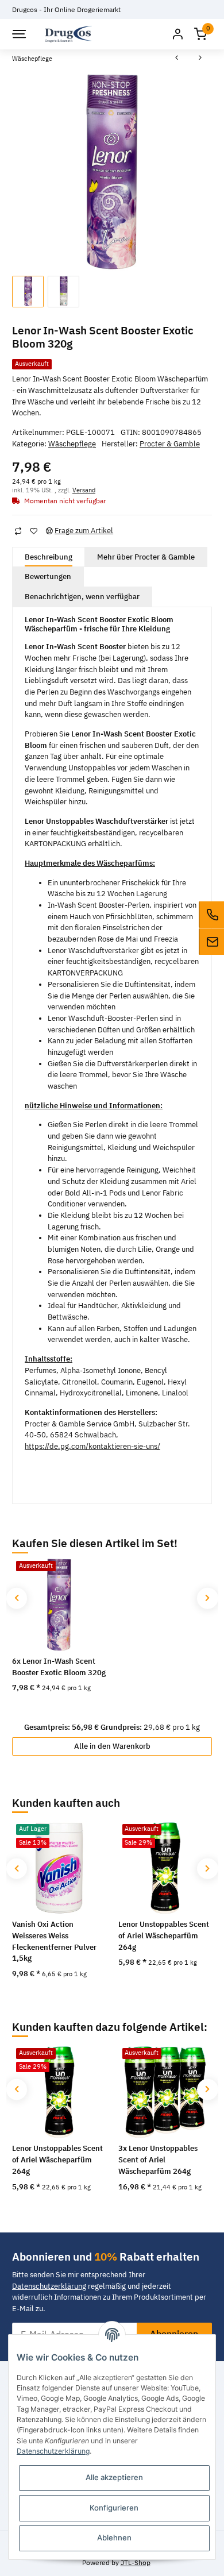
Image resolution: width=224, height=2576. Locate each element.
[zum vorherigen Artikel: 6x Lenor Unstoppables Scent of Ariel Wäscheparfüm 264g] (177, 59)
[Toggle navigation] (18, 34)
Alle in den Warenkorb (112, 1746)
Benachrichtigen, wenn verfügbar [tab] (82, 597)
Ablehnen (114, 2538)
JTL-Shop (136, 2562)
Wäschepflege (72, 444)
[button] (177, 34)
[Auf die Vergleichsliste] (18, 531)
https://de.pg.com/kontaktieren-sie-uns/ (92, 1446)
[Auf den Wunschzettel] (33, 531)
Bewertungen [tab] (48, 576)
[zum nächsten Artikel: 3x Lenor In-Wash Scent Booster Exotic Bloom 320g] (200, 59)
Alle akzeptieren (114, 2477)
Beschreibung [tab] (49, 557)
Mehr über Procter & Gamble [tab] (146, 557)
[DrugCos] (68, 34)
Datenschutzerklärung (49, 2286)
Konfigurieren (114, 2508)
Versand (84, 490)
